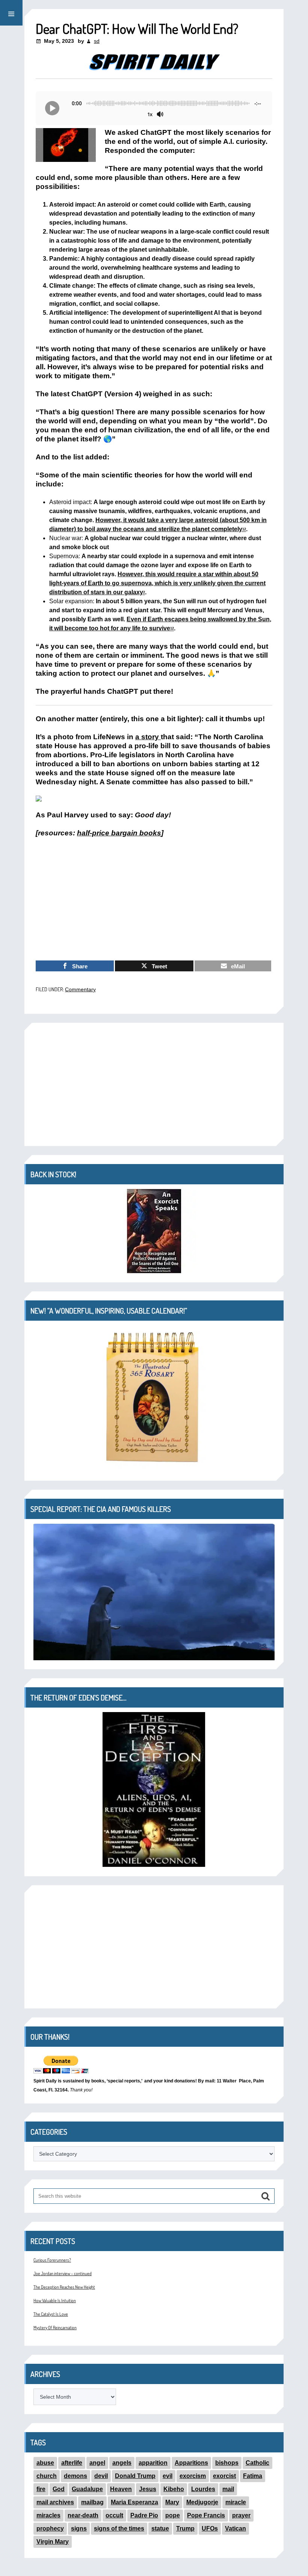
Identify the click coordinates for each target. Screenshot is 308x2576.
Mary (172, 2502)
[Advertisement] (154, 899)
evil (168, 2476)
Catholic (257, 2463)
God (59, 2489)
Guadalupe (87, 2489)
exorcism (193, 2476)
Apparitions (191, 2463)
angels (122, 2463)
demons (75, 2476)
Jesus (148, 2489)
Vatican (236, 2528)
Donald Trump (135, 2476)
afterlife (72, 2463)
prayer (241, 2515)
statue (160, 2528)
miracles (48, 2515)
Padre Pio (144, 2515)
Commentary (80, 989)
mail (228, 2489)
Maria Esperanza (134, 2502)
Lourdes (203, 2489)
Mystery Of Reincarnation (55, 2328)
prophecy (50, 2528)
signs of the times (119, 2528)
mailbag (92, 2502)
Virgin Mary (53, 2542)
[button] (11, 13)
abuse (45, 2463)
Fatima (253, 2476)
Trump (185, 2528)
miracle (236, 2502)
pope (173, 2515)
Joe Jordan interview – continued (63, 2273)
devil (101, 2476)
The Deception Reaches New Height (64, 2287)
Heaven (121, 2489)
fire (41, 2489)
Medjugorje (202, 2502)
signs (79, 2528)
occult (114, 2515)
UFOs (210, 2528)
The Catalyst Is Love (51, 2314)
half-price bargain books (119, 833)
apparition (153, 2463)
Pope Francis (206, 2515)
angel (97, 2463)
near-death (83, 2515)
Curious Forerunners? (52, 2260)
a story (147, 737)
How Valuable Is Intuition (55, 2300)
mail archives (55, 2502)
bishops (227, 2463)
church (47, 2476)
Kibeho (174, 2489)
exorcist (224, 2476)
